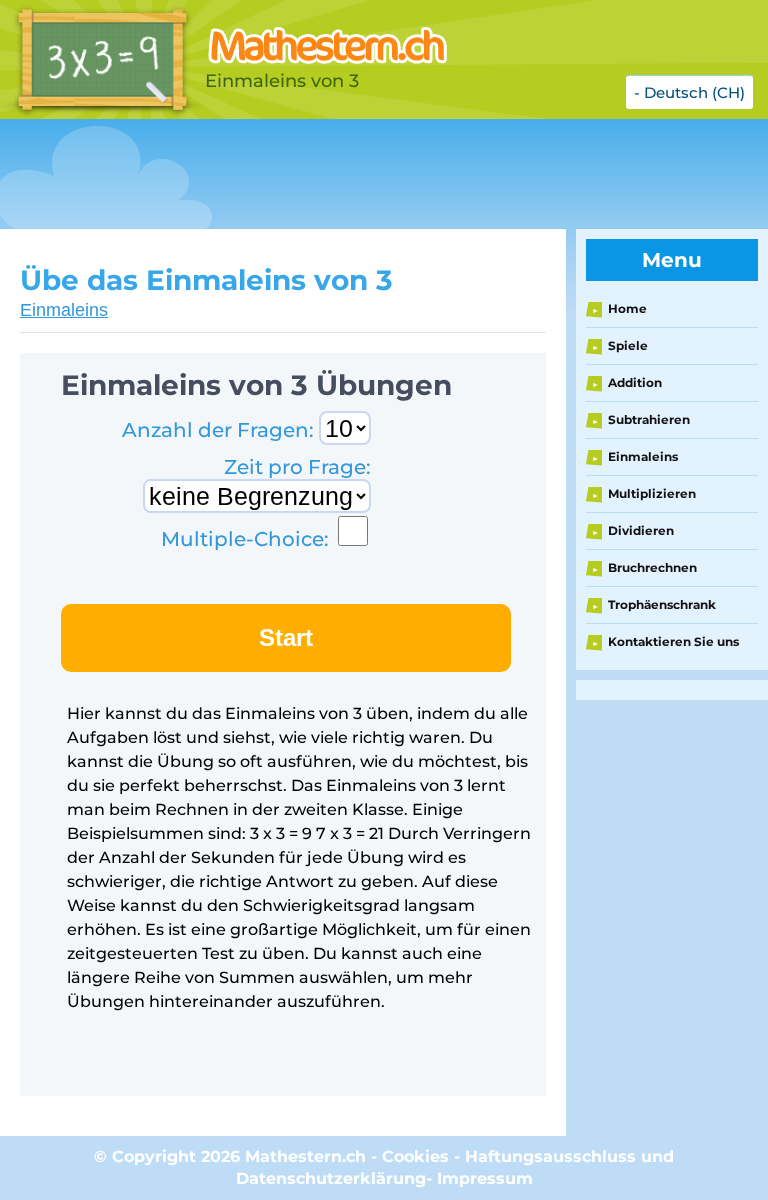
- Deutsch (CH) (689, 92)
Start (286, 637)
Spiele (628, 345)
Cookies (415, 1156)
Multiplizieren (652, 493)
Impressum (485, 1178)
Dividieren (641, 530)
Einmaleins (64, 310)
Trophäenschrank (662, 604)
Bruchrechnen (652, 567)
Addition (635, 382)
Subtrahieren (649, 419)
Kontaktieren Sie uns (673, 641)
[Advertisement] (364, 174)
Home (627, 308)
